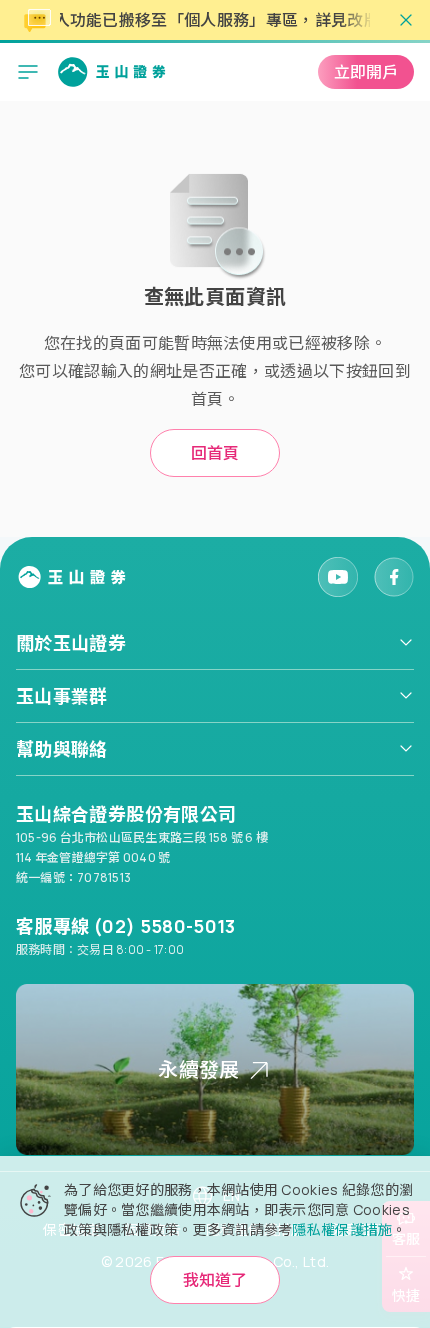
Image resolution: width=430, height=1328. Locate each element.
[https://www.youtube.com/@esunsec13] (338, 577)
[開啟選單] (28, 72)
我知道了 (215, 1280)
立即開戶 (366, 72)
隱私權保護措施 (342, 1229)
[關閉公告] (406, 20)
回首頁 (215, 453)
